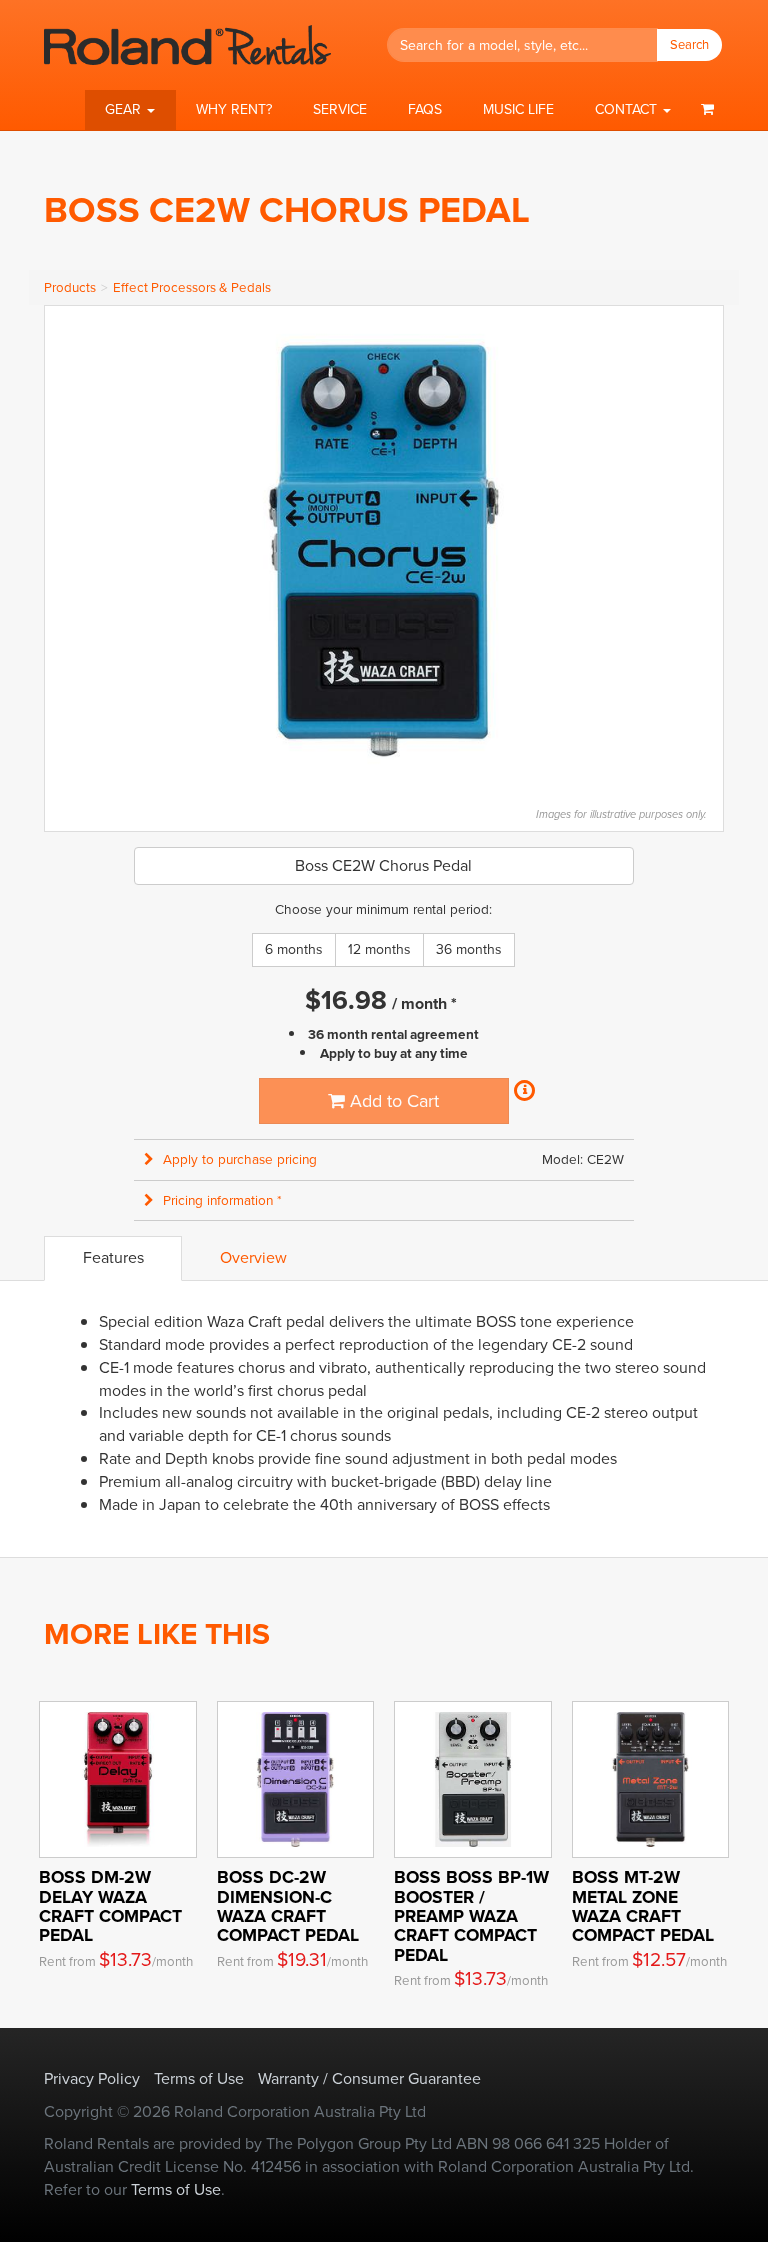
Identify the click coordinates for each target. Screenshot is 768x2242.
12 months (379, 949)
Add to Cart (392, 1101)
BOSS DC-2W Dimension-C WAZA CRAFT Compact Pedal (288, 1906)
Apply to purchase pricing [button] (240, 1159)
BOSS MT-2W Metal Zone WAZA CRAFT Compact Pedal (643, 1906)
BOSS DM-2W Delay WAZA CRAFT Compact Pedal (110, 1906)
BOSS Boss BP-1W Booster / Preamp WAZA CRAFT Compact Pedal (471, 1915)
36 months (469, 949)
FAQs (425, 109)
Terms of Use (199, 2078)
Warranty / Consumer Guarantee (369, 2078)
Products (70, 287)
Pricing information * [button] (222, 1200)
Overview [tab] (253, 1257)
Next (698, 546)
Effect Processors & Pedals (192, 287)
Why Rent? (234, 109)
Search (689, 44)
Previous (70, 546)
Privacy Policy (92, 2078)
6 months (294, 949)
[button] (130, 110)
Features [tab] (113, 1257)
